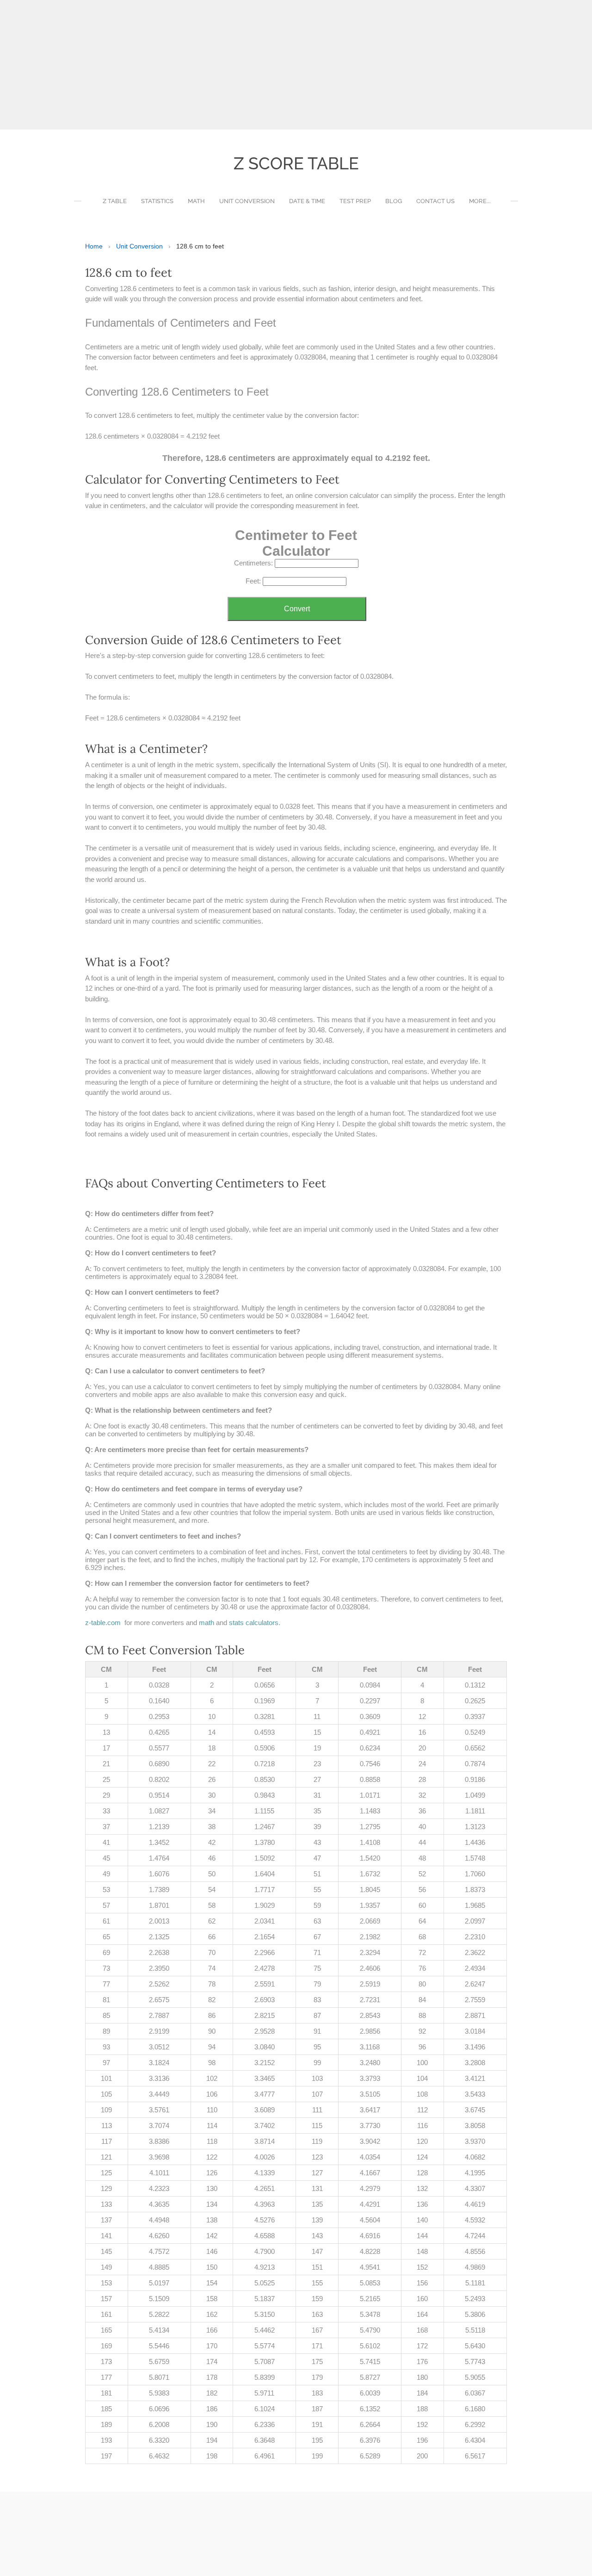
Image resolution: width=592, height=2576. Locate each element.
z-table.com (103, 1623)
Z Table (115, 201)
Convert (297, 609)
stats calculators (254, 1623)
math (207, 1623)
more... (480, 201)
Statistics (157, 201)
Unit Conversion (247, 201)
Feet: (253, 581)
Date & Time (307, 201)
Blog (394, 201)
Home (94, 246)
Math (196, 201)
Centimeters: (253, 563)
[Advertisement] (277, 65)
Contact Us (435, 201)
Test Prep (355, 201)
